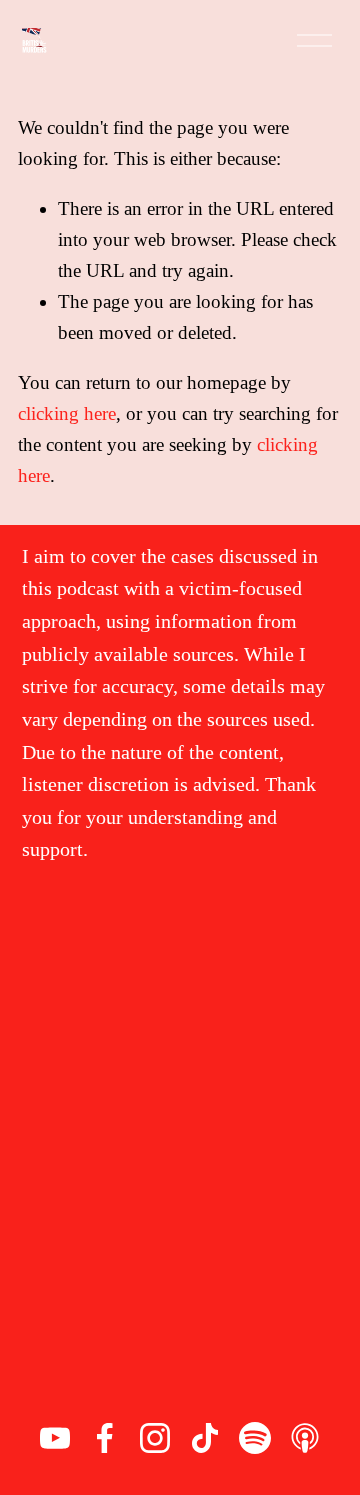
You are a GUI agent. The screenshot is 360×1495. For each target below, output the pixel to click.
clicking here (67, 413)
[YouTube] (55, 1438)
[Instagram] (155, 1438)
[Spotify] (255, 1438)
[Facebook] (105, 1438)
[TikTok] (205, 1438)
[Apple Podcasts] (305, 1438)
